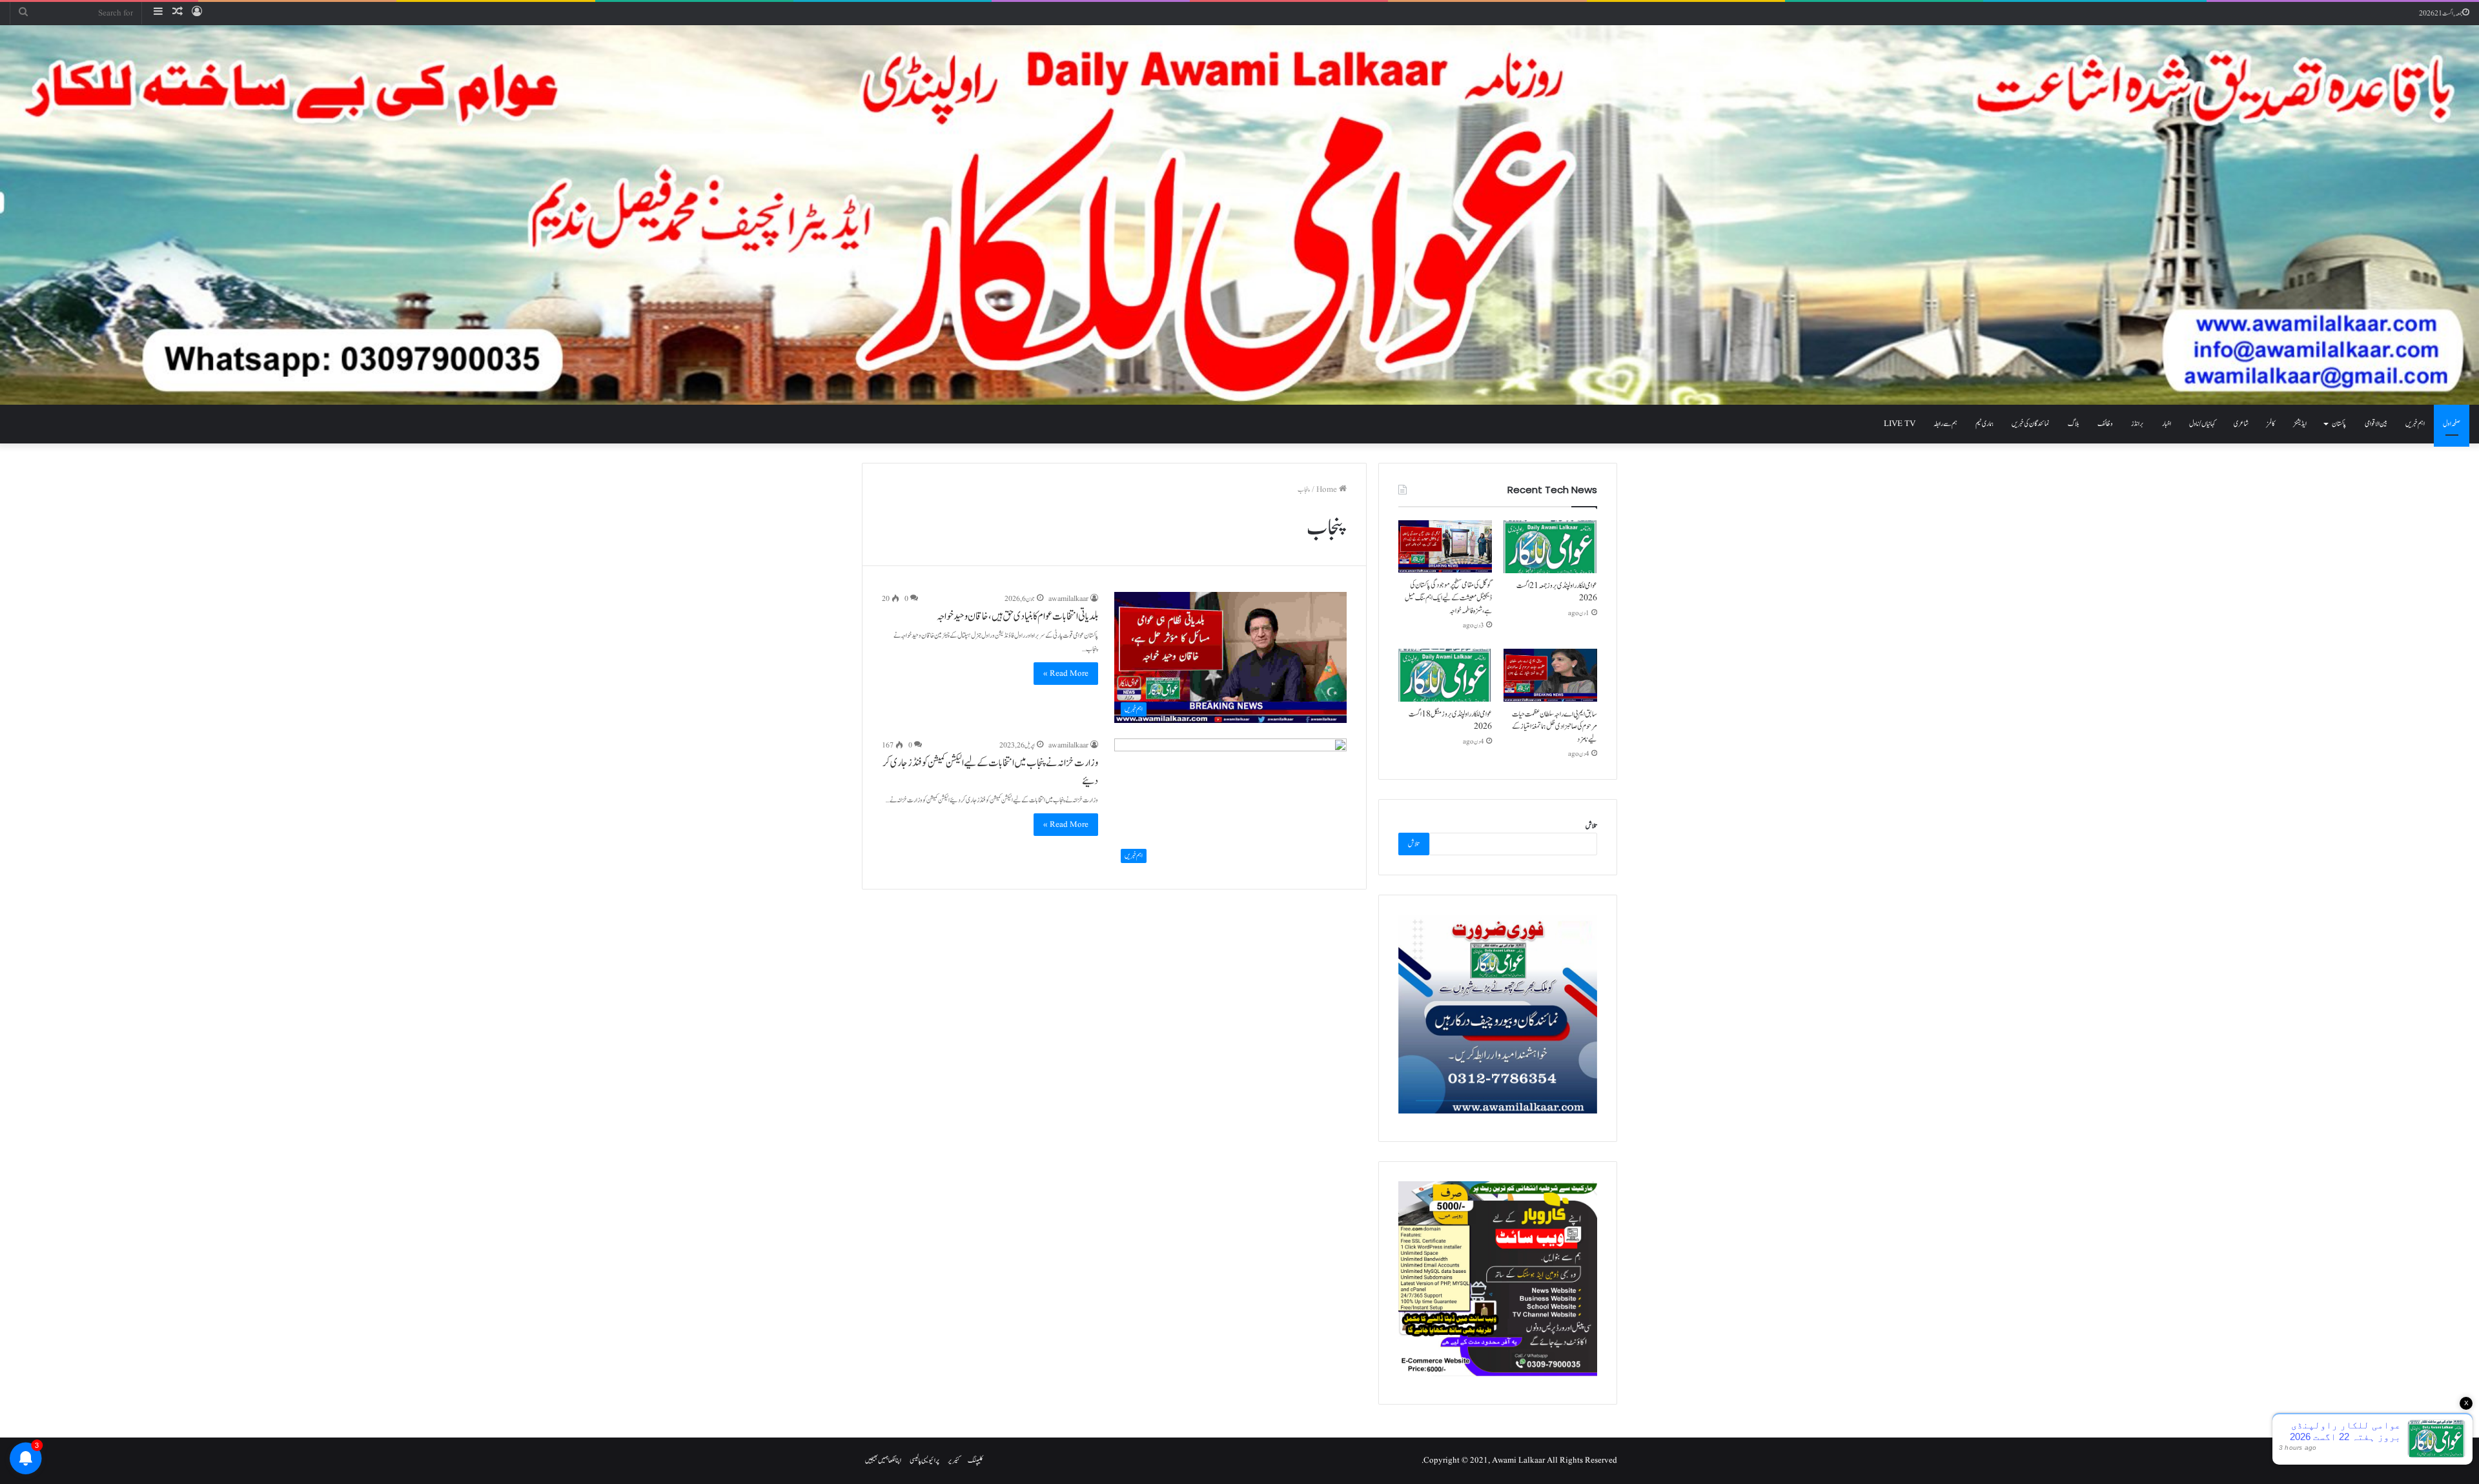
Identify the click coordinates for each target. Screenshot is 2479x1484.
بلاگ (2074, 424)
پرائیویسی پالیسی (924, 1460)
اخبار (2167, 424)
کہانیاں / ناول (2202, 424)
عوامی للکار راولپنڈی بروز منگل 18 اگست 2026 (1450, 720)
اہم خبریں (2415, 424)
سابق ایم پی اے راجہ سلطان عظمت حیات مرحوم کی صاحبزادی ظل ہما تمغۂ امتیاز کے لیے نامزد (1555, 727)
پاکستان (2339, 424)
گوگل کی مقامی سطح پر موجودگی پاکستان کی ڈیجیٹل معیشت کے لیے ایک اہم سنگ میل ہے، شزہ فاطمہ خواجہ (1448, 597)
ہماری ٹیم (1984, 424)
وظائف (2105, 424)
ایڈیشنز (2300, 424)
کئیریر (954, 1460)
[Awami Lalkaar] (1239, 215)
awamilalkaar (1068, 599)
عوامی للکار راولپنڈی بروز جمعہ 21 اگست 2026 (1557, 592)
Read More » (1066, 674)
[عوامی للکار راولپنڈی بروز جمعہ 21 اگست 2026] (1550, 547)
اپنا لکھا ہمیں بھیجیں (883, 1460)
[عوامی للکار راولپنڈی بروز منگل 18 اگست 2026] (1445, 675)
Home (1328, 490)
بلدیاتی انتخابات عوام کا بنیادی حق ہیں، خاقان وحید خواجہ (1017, 616)
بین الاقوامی (2376, 424)
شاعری (2241, 424)
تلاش (1591, 826)
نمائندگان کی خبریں (2031, 424)
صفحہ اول (2452, 424)
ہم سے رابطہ (1945, 424)
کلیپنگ (975, 1460)
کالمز (2271, 424)
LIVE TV (1900, 424)
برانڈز (2137, 424)
